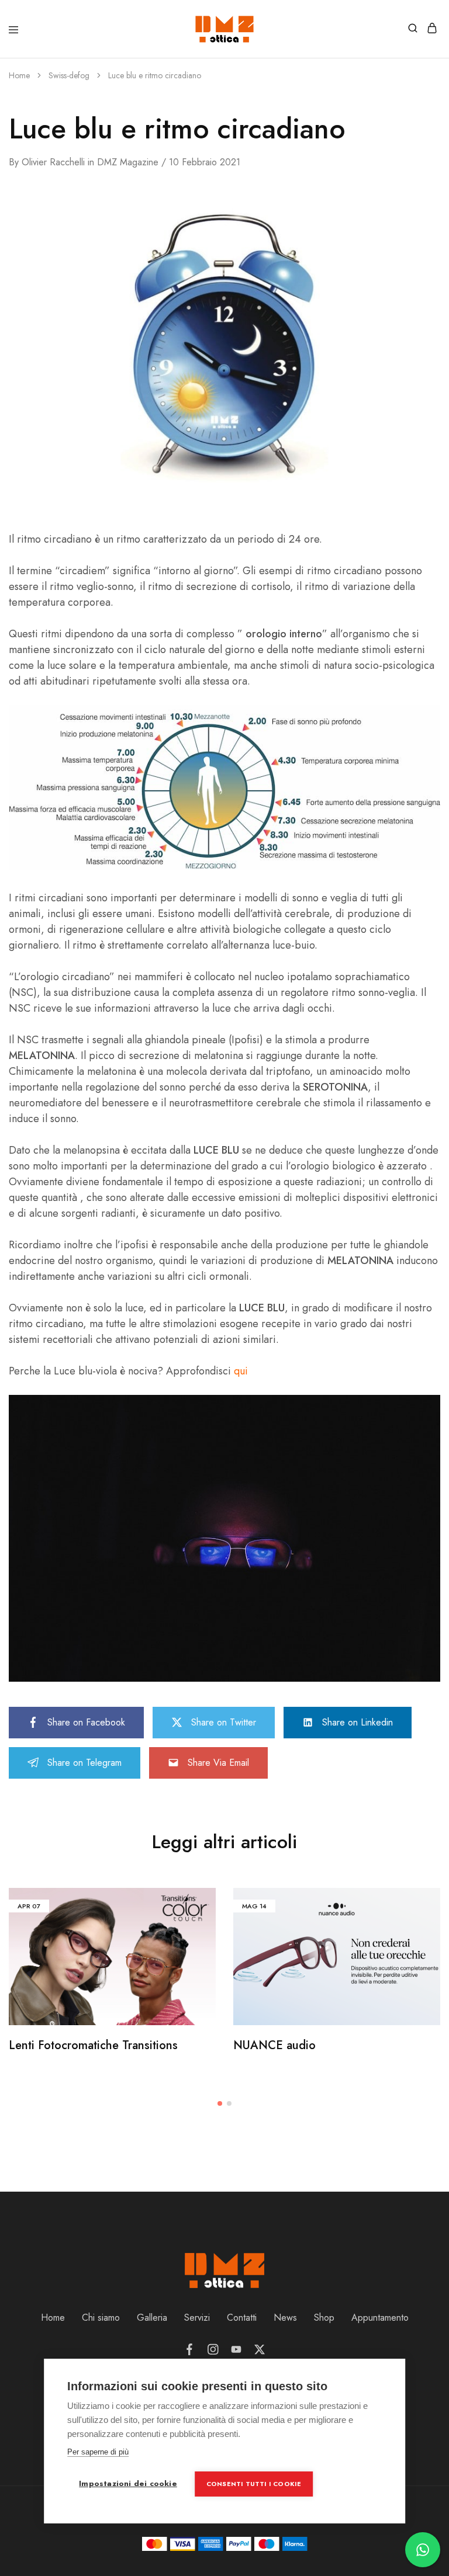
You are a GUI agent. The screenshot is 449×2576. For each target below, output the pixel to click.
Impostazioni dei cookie (128, 2483)
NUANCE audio (274, 2045)
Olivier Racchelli (53, 162)
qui (241, 1371)
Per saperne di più (98, 2452)
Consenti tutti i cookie (254, 2484)
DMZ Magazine (128, 162)
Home (53, 2318)
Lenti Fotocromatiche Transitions (93, 2045)
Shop (324, 2318)
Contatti (242, 2318)
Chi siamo (101, 2318)
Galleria (152, 2318)
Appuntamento (380, 2318)
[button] (220, 2103)
